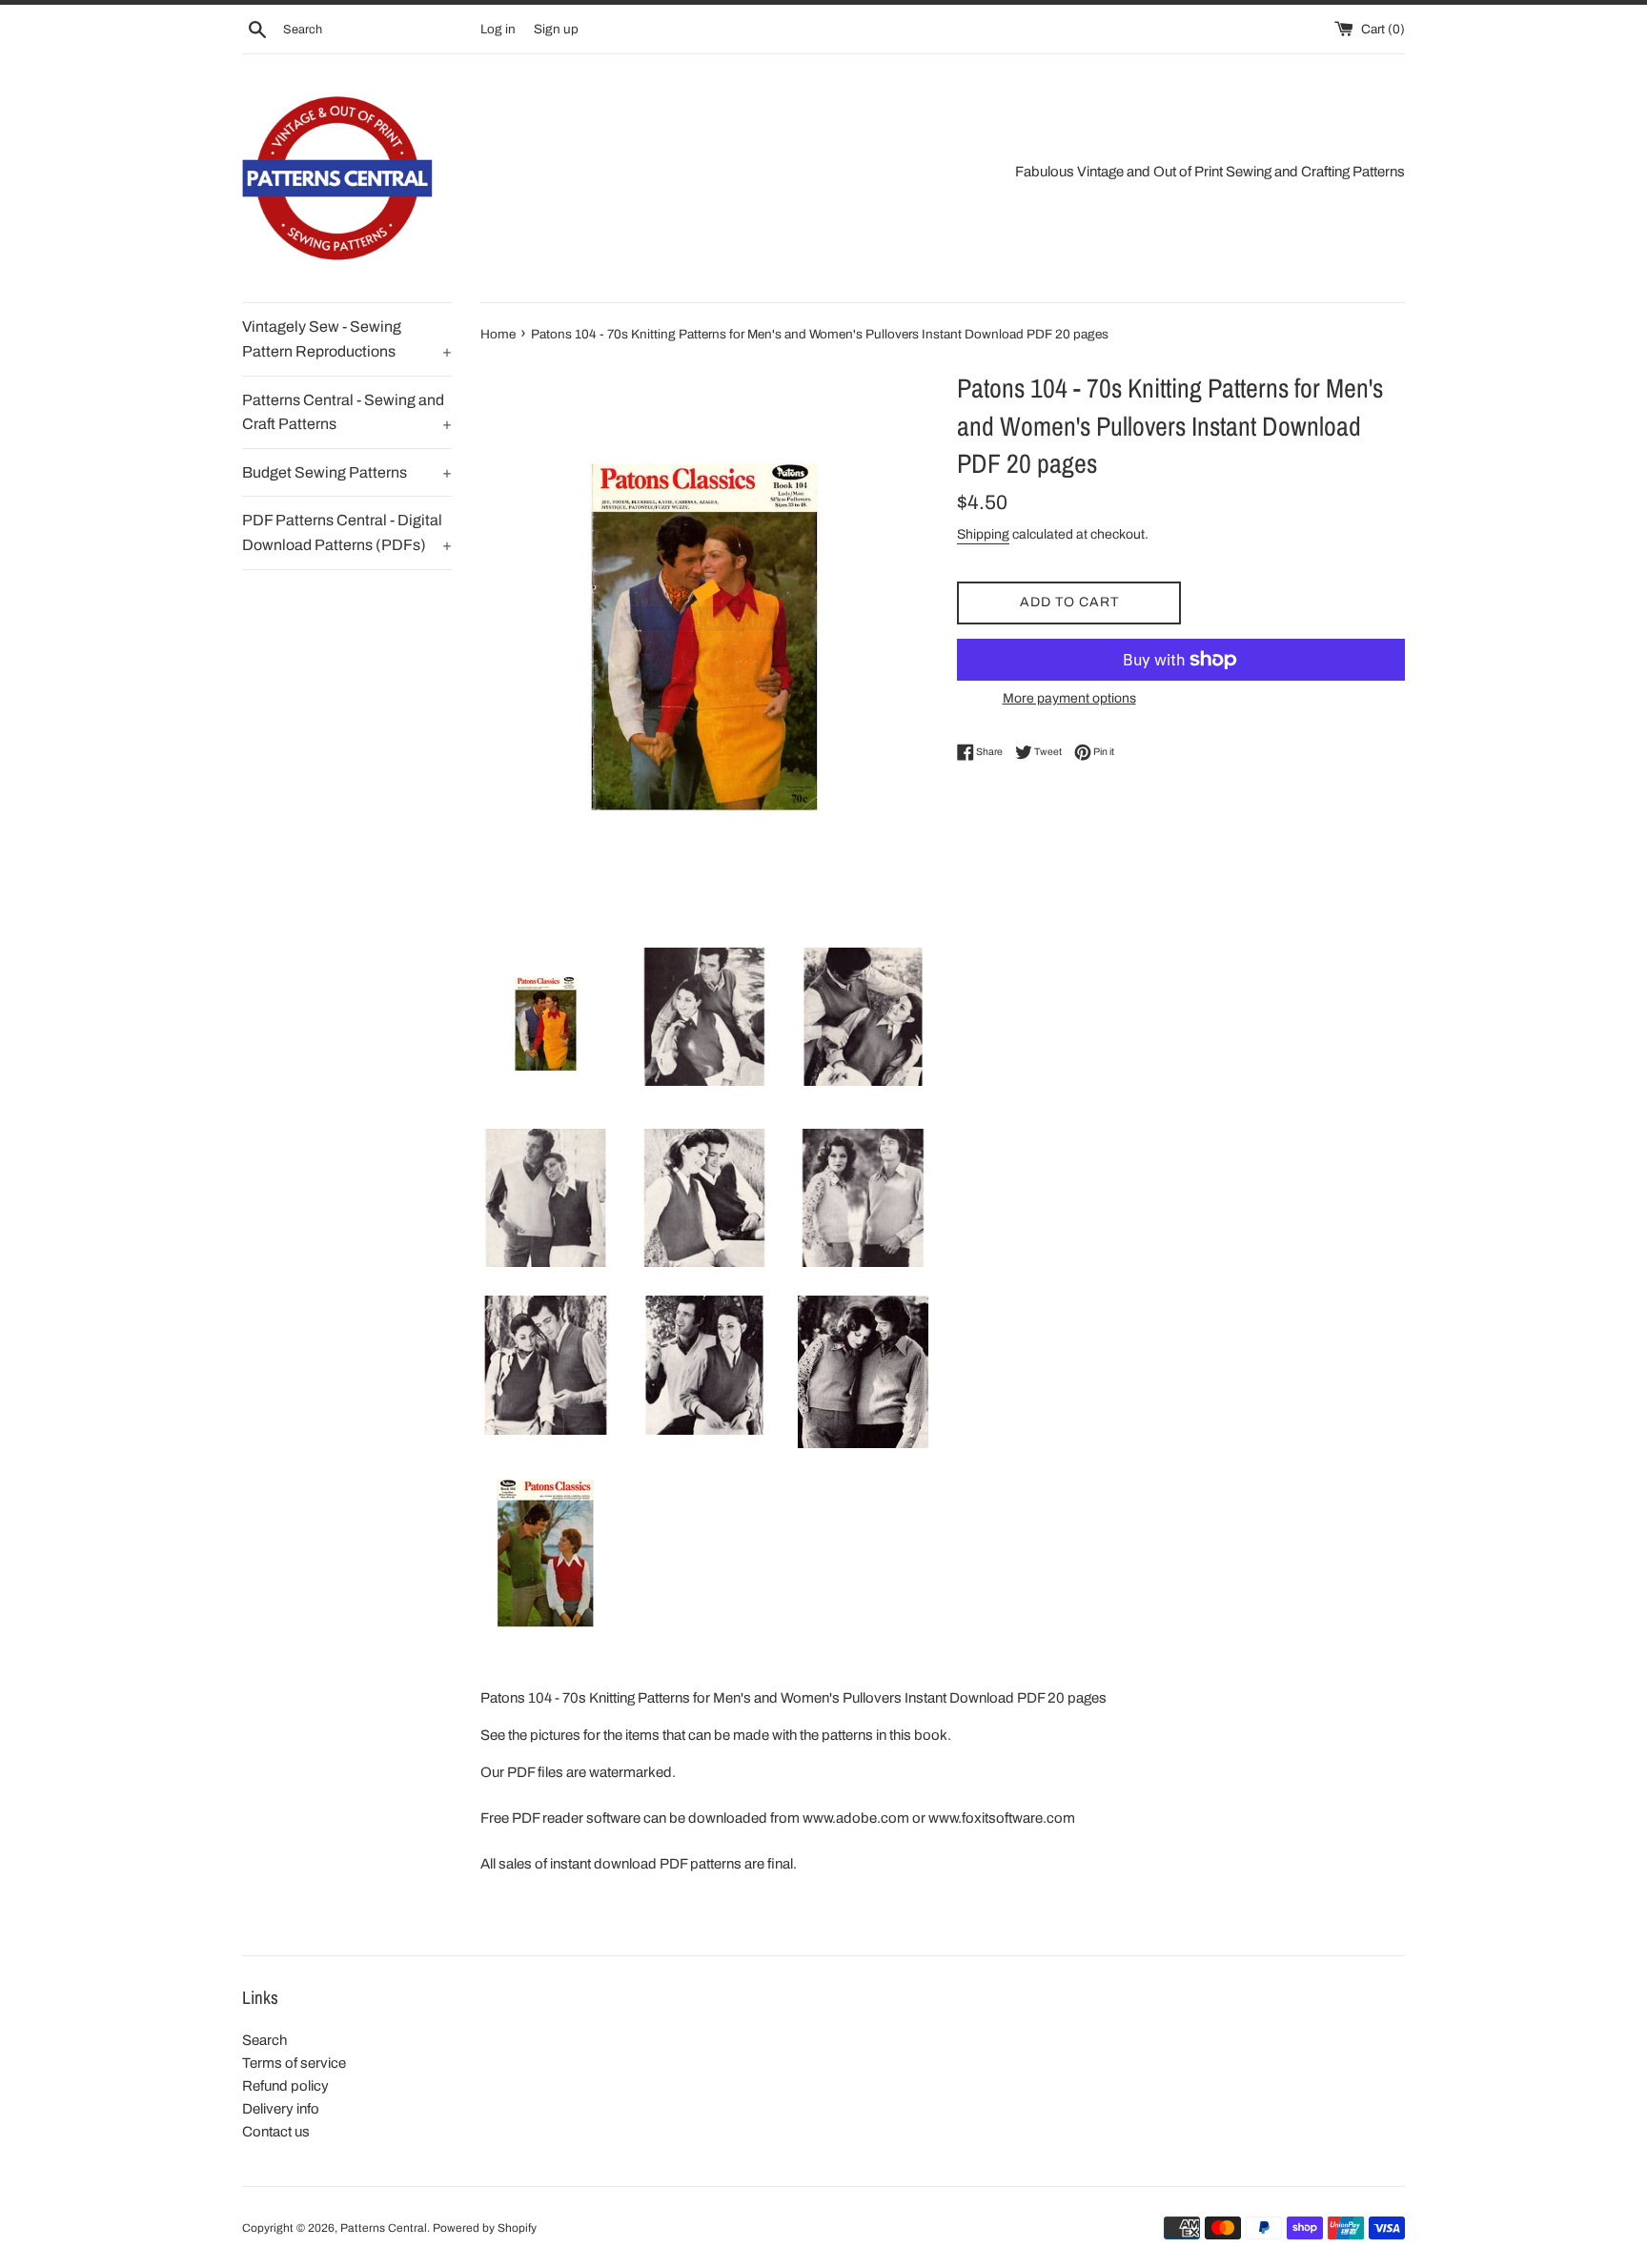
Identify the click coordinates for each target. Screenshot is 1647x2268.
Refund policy (285, 2086)
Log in (498, 29)
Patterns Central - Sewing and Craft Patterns (347, 412)
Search (264, 2040)
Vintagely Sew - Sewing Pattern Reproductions (347, 339)
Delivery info (281, 2109)
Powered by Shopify (485, 2228)
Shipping (983, 534)
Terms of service (294, 2063)
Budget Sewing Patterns (347, 472)
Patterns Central (384, 2228)
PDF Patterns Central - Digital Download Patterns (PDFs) (347, 532)
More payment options (1069, 698)
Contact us (276, 2132)
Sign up (556, 29)
